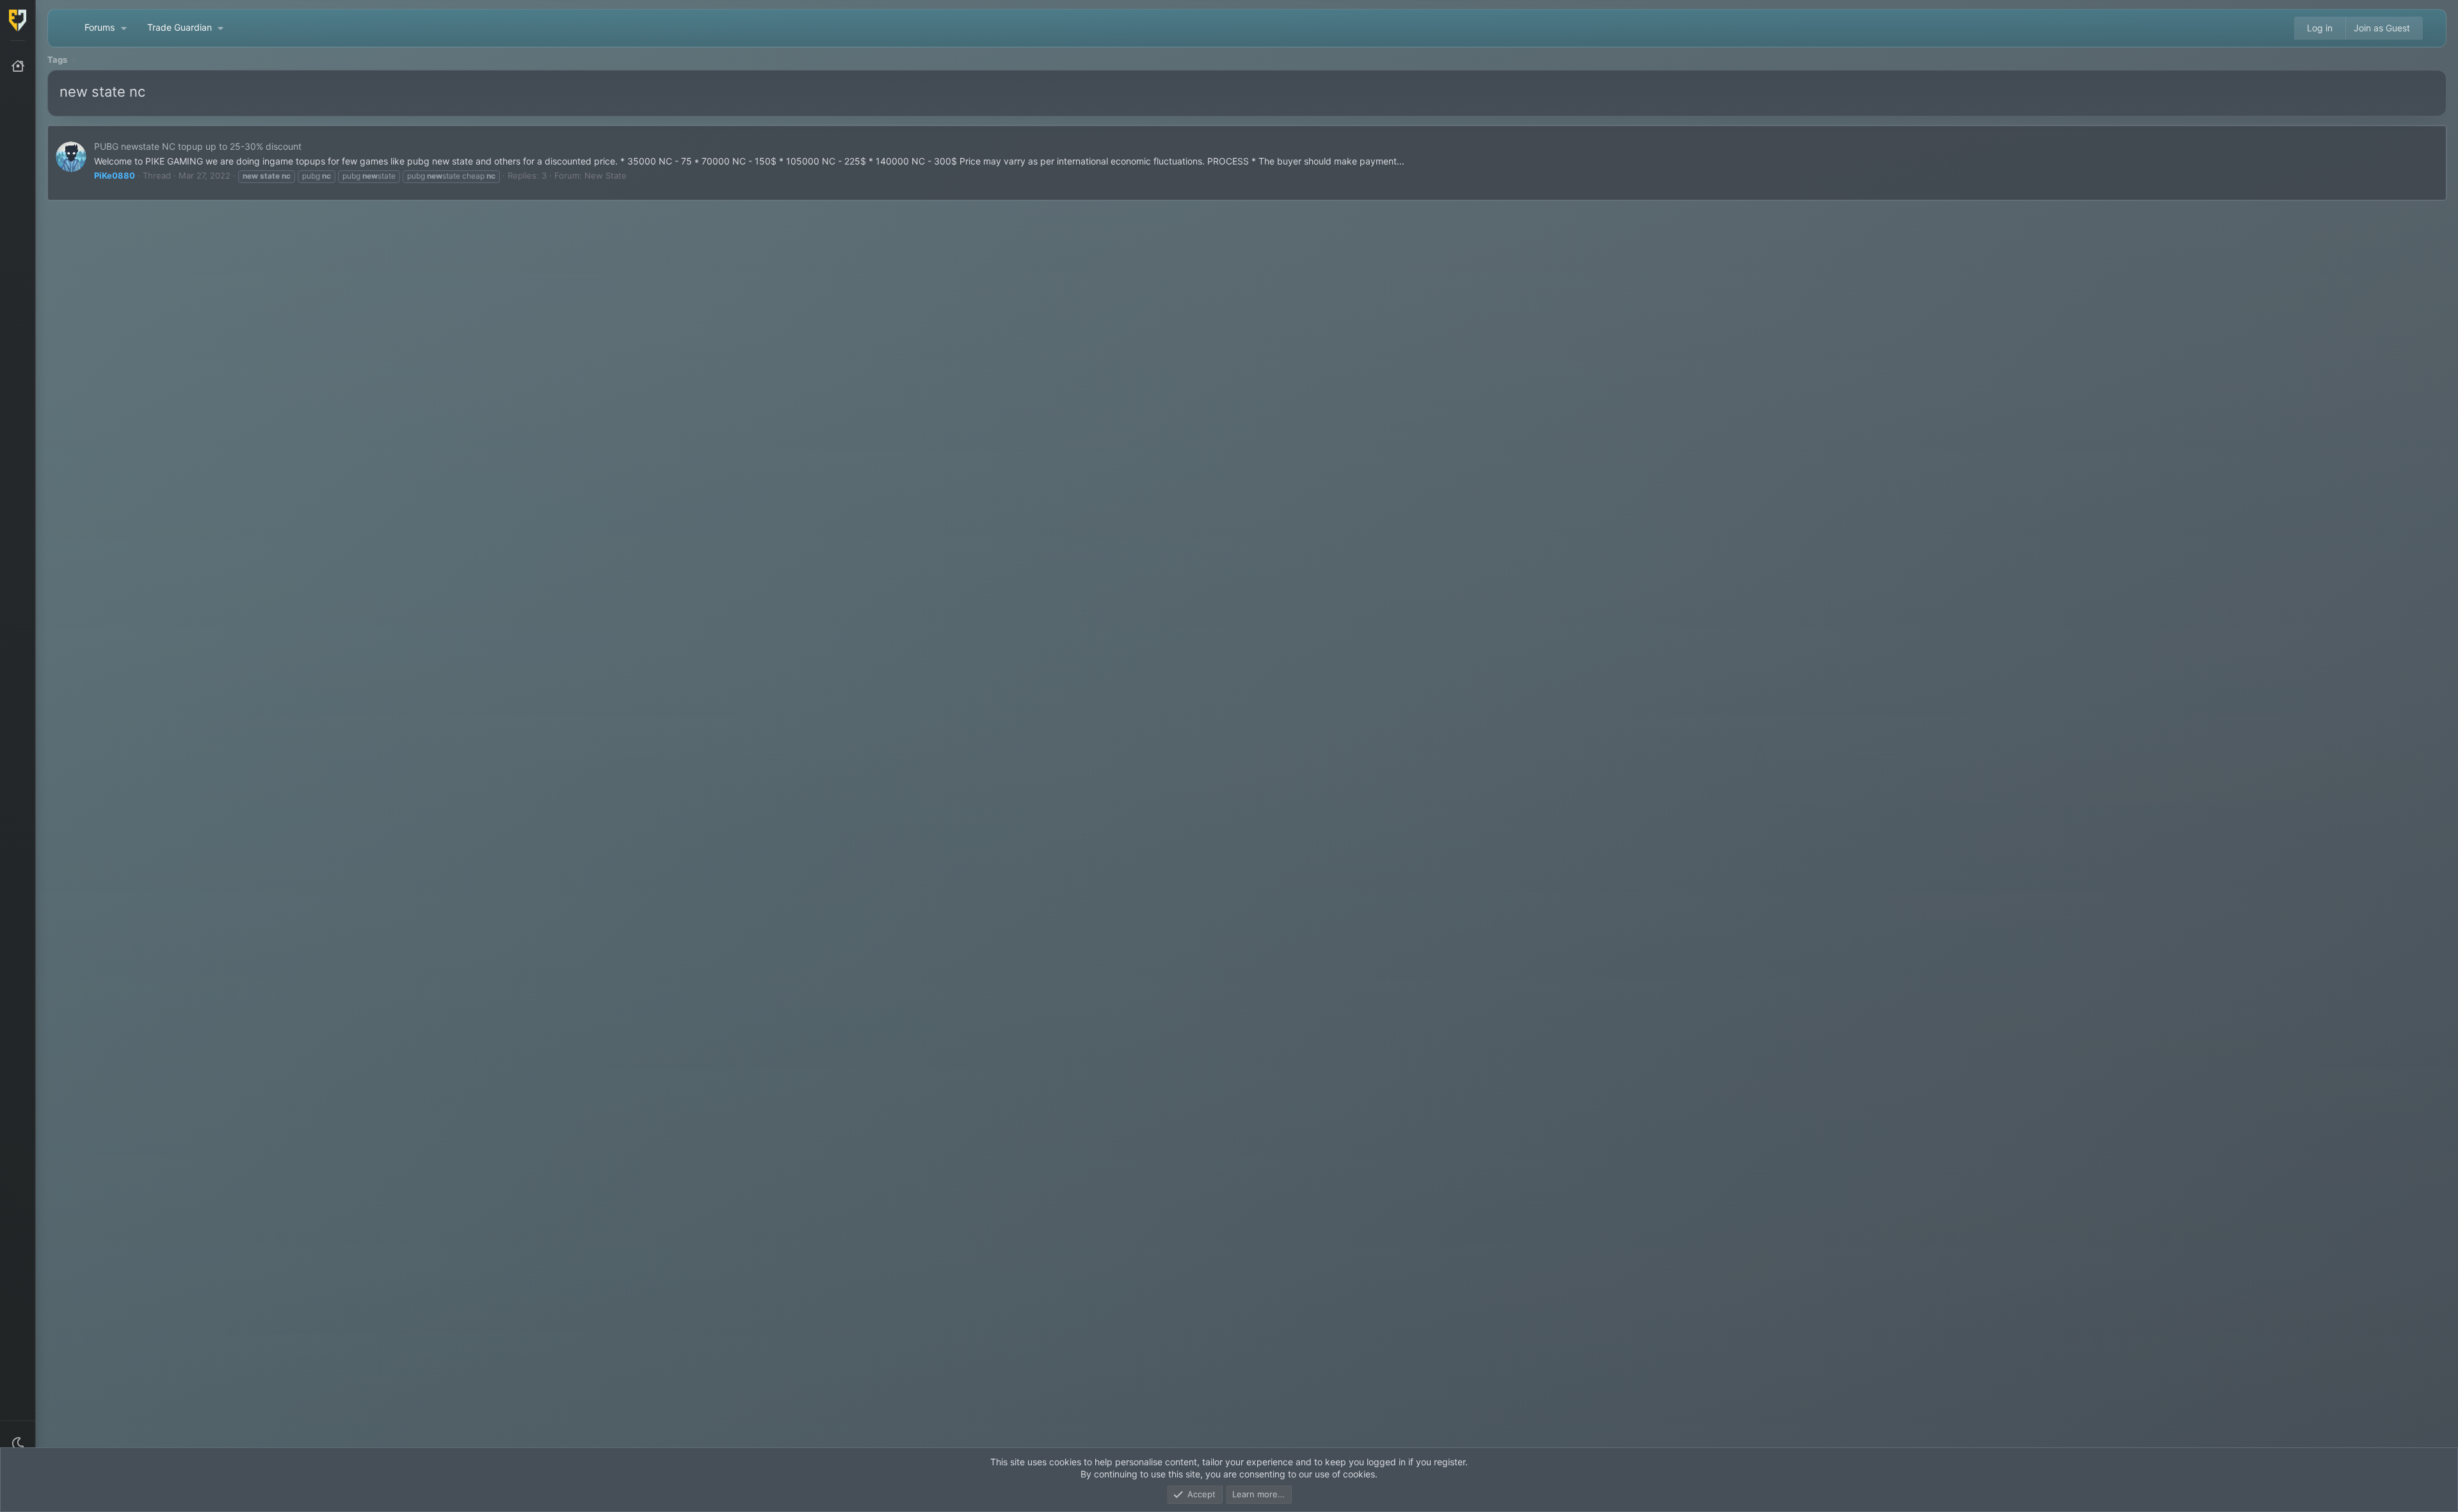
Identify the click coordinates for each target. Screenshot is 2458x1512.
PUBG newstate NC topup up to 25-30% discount (198, 146)
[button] (18, 1444)
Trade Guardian (180, 27)
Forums (100, 27)
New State (606, 175)
